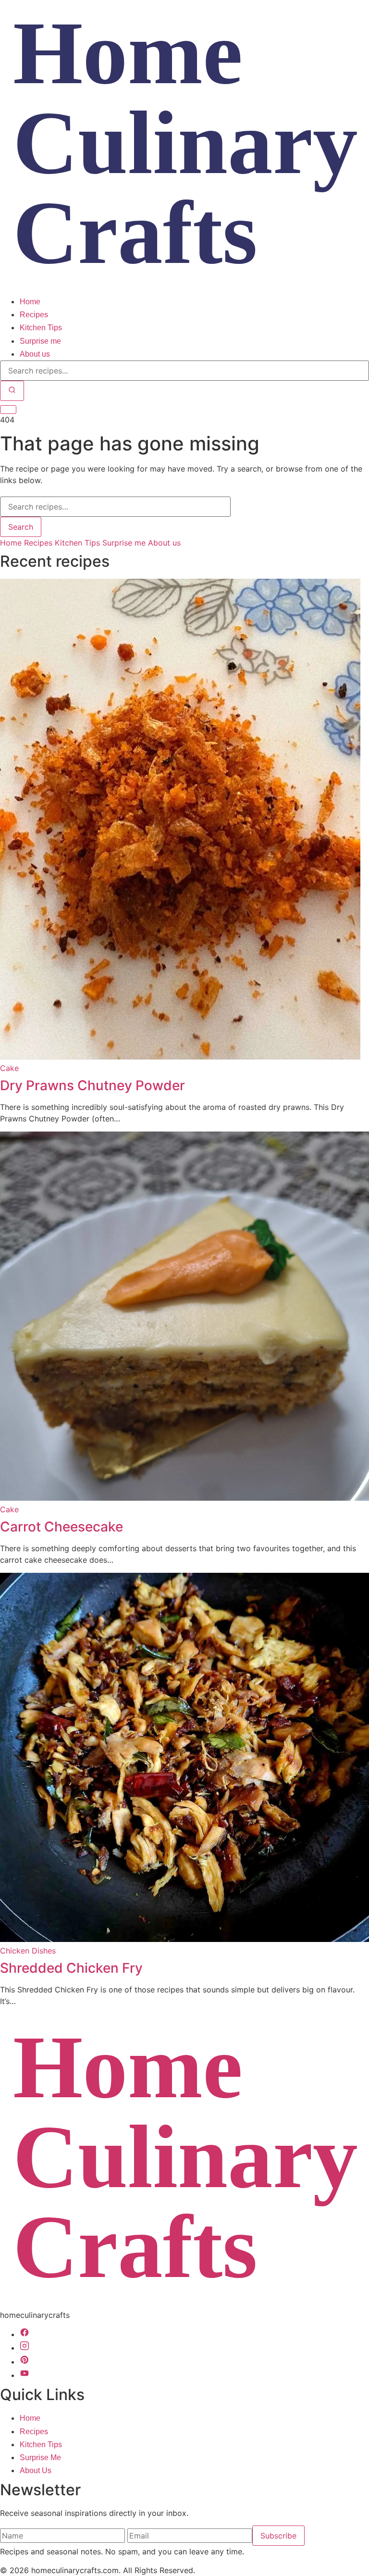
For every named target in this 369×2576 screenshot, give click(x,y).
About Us (36, 2470)
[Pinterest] (25, 2362)
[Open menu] (8, 410)
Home (30, 302)
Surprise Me (40, 2458)
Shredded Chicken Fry (71, 1968)
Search (21, 527)
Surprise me (40, 341)
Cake (9, 1068)
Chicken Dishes (28, 1951)
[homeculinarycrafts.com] (184, 289)
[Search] (12, 391)
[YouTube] (25, 2375)
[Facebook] (25, 2334)
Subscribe (278, 2536)
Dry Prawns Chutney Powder (92, 1085)
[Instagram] (25, 2348)
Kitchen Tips (41, 328)
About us (35, 354)
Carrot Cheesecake (61, 1527)
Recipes (34, 315)
